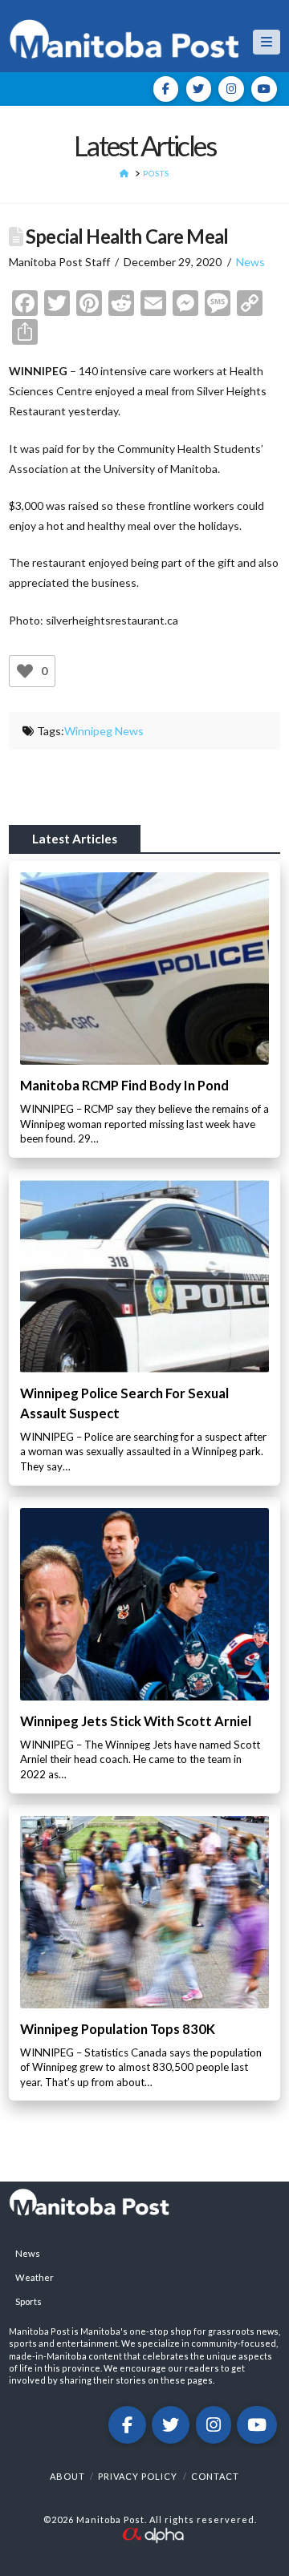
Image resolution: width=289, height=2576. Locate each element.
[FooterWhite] (153, 2533)
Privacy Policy (138, 2476)
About (67, 2476)
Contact (215, 2476)
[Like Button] (25, 671)
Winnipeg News (104, 731)
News (250, 262)
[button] (267, 42)
